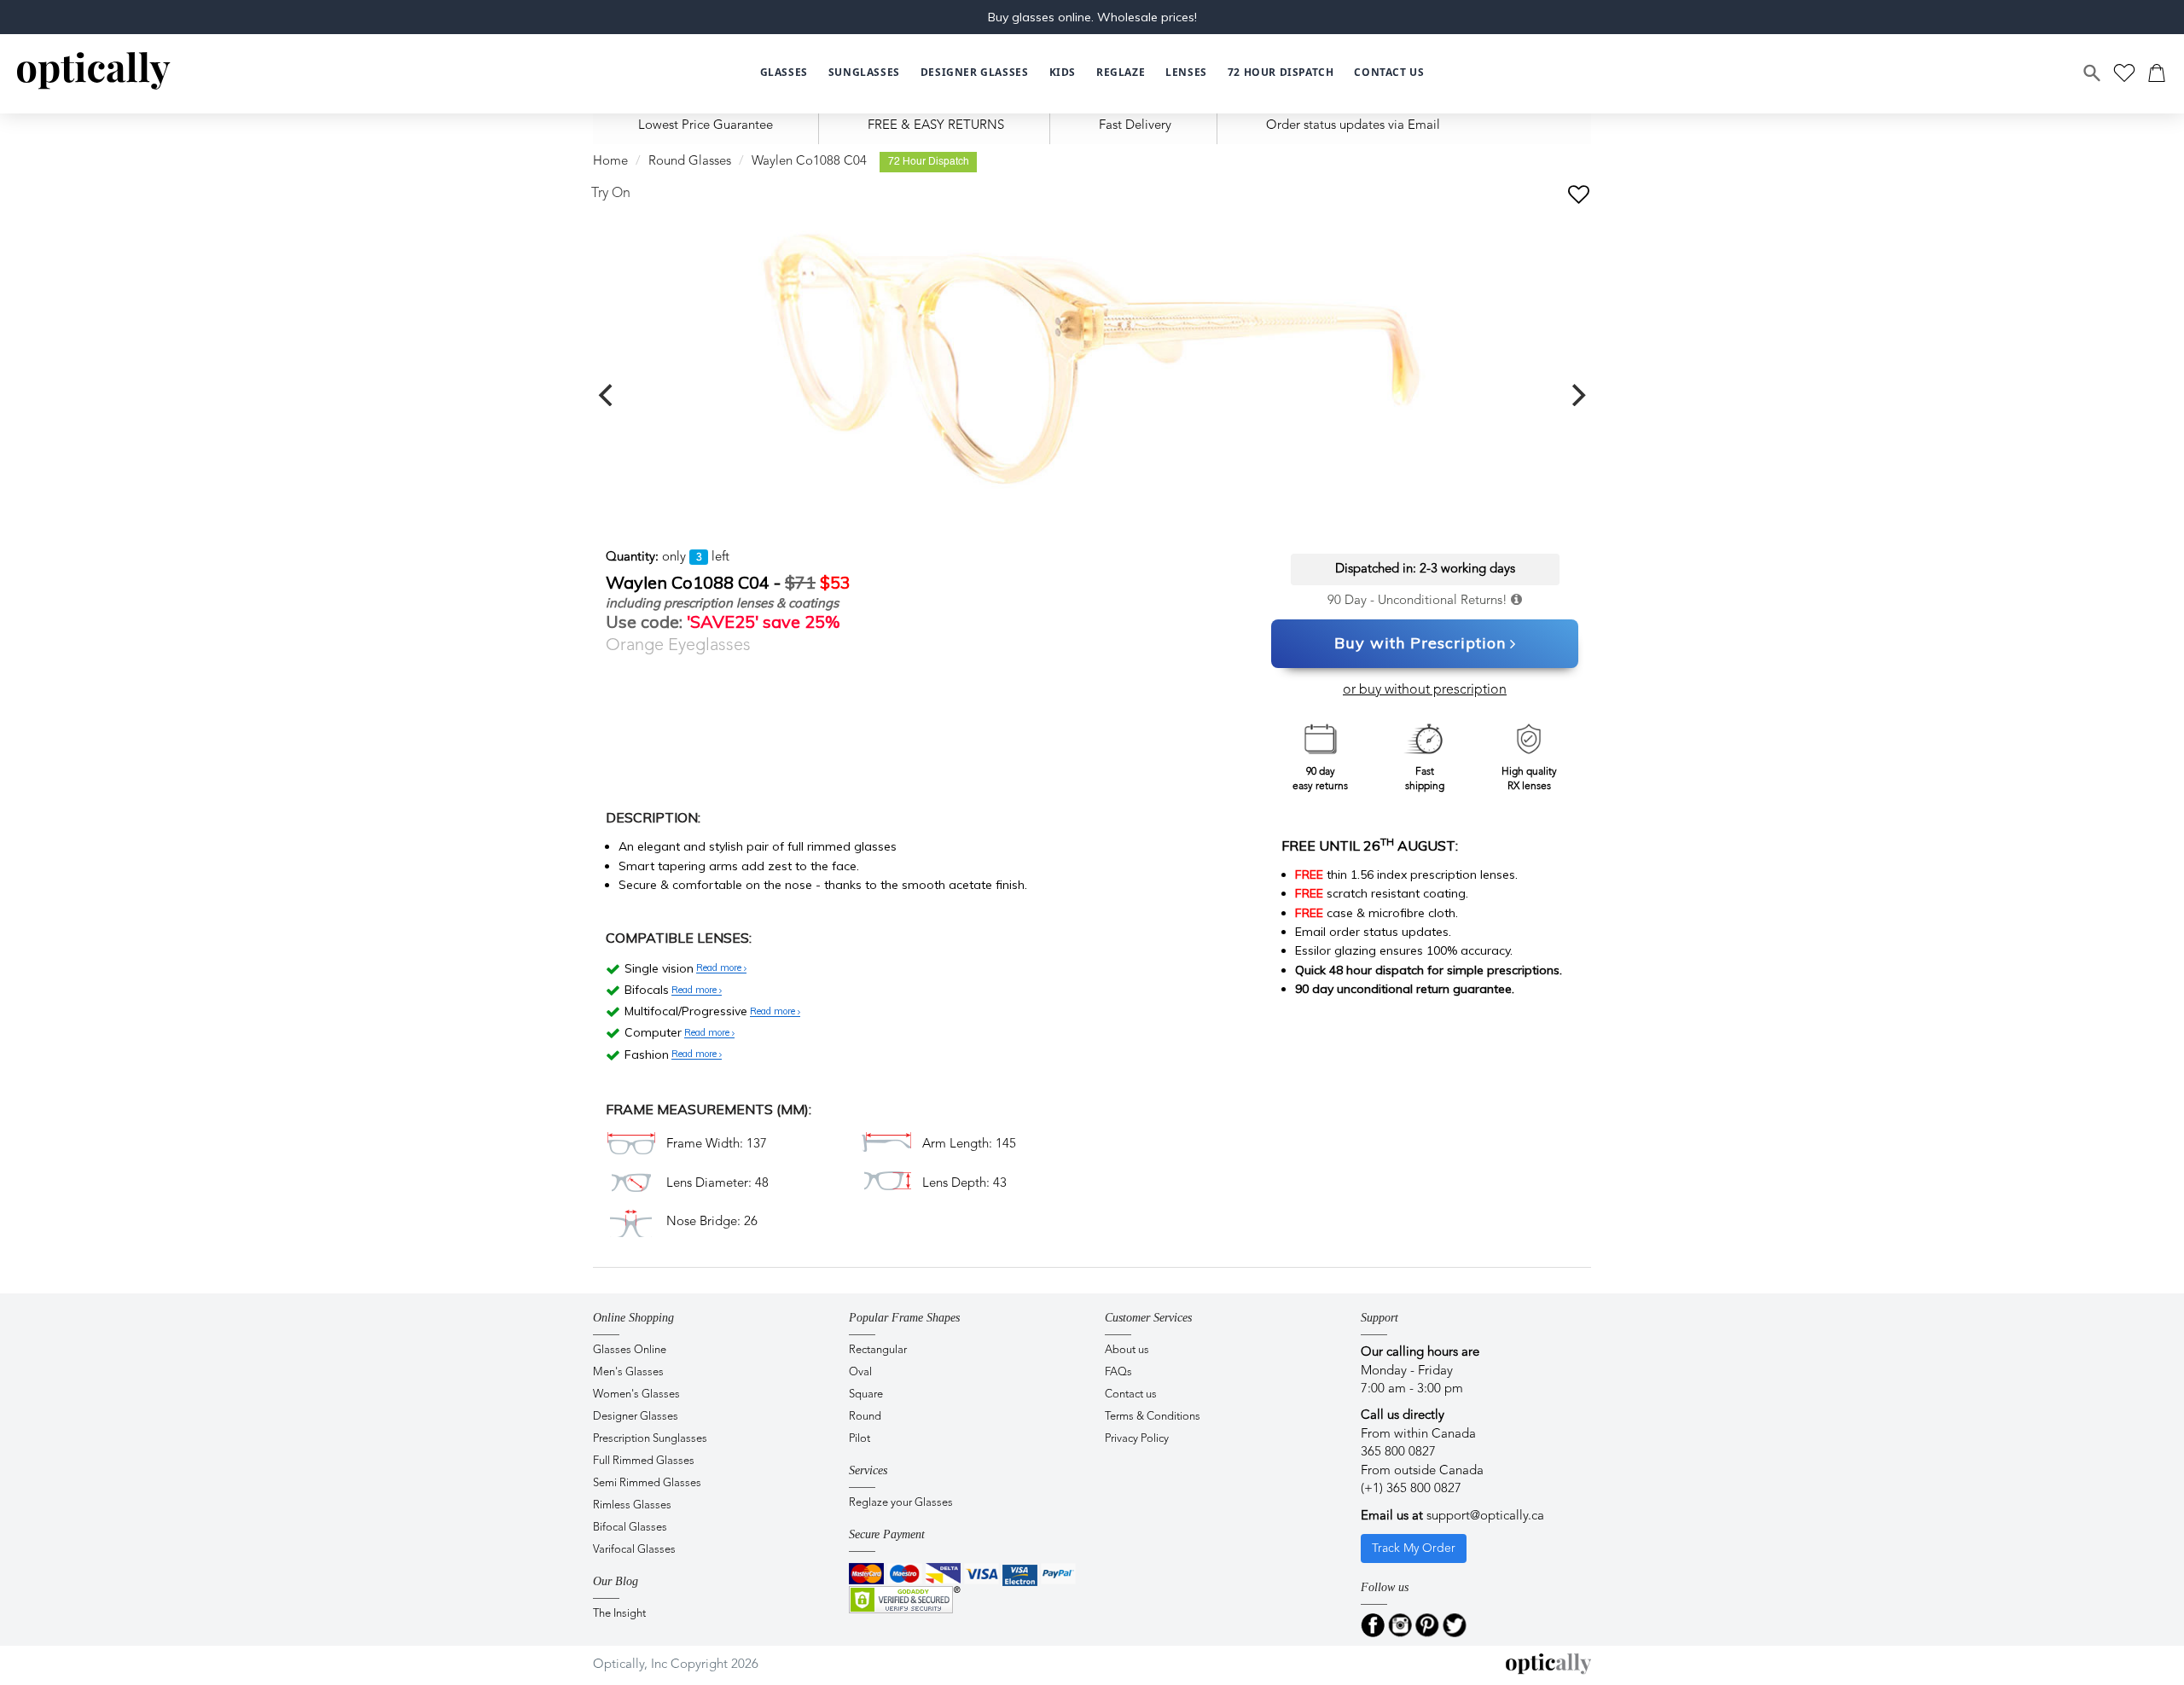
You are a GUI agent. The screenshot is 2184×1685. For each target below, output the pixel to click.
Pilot (860, 1439)
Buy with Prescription (1420, 643)
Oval (860, 1372)
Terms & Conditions (1153, 1417)
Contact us (1131, 1394)
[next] (1577, 395)
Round (865, 1417)
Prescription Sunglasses (650, 1439)
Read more (720, 968)
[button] (1063, 73)
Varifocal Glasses (634, 1550)
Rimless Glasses (632, 1505)
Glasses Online (630, 1350)
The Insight (619, 1614)
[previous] (607, 395)
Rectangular (878, 1350)
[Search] (2093, 73)
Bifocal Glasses (630, 1528)
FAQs (1118, 1372)
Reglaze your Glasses (901, 1503)
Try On (611, 194)
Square (866, 1394)
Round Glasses (690, 162)
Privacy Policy (1137, 1439)
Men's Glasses (628, 1372)
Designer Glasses (636, 1417)
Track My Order (1414, 1548)
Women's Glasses (636, 1394)
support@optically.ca (1485, 1516)
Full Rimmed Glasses (644, 1461)
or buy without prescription (1425, 690)
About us (1127, 1350)
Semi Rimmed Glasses (647, 1483)
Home (610, 162)
